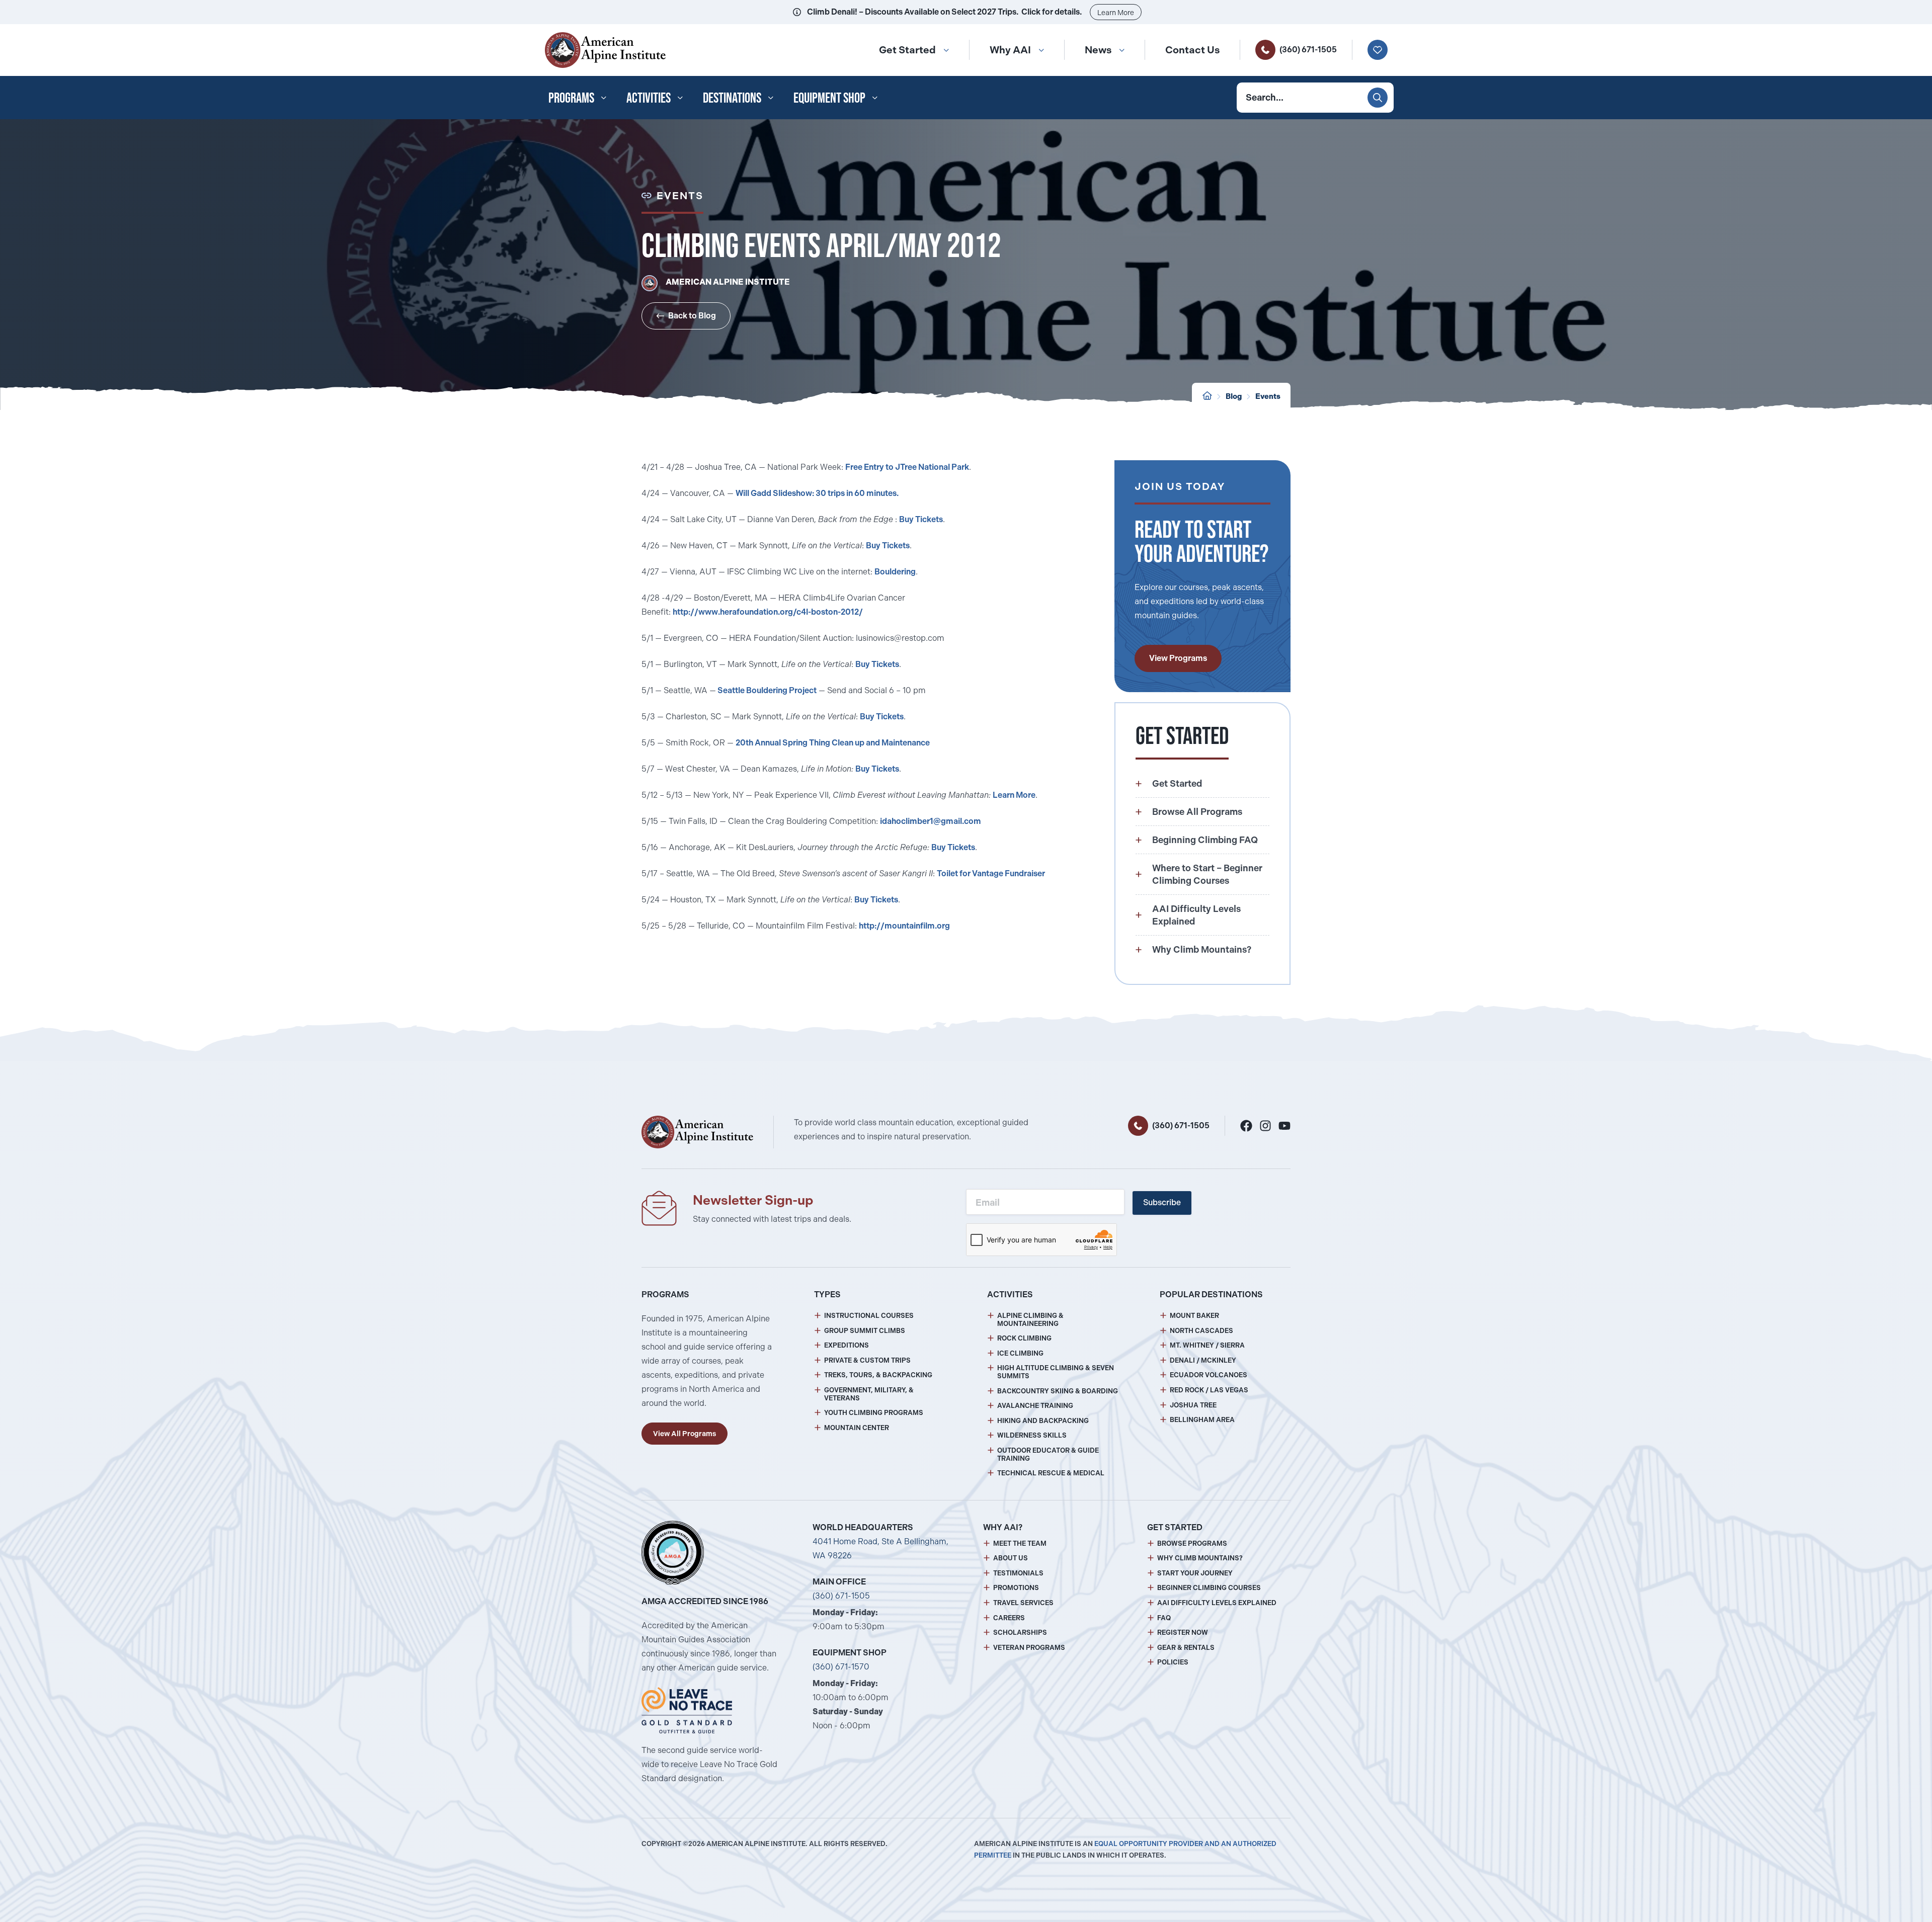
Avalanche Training (1035, 1406)
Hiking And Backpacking (1043, 1421)
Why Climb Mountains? (1200, 1558)
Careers (1009, 1618)
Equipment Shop (829, 98)
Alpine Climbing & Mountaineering (1030, 1320)
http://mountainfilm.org (904, 926)
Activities (649, 98)
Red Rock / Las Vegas (1209, 1390)
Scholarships (1020, 1633)
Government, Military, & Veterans (869, 1394)
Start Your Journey (1195, 1573)
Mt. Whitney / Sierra (1207, 1345)
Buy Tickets (921, 519)
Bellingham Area (1202, 1420)
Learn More (1116, 13)
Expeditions (847, 1345)
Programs (571, 98)
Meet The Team (1020, 1543)
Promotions (1016, 1588)
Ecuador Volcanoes (1209, 1375)
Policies (1173, 1662)
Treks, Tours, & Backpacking (878, 1375)
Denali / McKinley (1203, 1360)
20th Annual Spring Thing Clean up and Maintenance (833, 743)
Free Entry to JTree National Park (907, 467)
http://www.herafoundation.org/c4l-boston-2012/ (768, 612)
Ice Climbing (1020, 1353)
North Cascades (1201, 1331)
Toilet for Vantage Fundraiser (991, 873)
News (1098, 50)
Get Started (907, 50)
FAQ (1164, 1618)
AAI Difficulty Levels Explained (1217, 1603)
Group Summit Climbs (865, 1331)
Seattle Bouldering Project (766, 690)
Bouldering (895, 572)
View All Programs (685, 1434)
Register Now (1183, 1633)
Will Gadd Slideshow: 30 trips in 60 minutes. (817, 493)
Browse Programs (1192, 1543)
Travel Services (1023, 1603)
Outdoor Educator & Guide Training (1048, 1454)
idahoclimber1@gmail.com (931, 821)
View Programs (1178, 658)
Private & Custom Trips (867, 1360)
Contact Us (1192, 50)
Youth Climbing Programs (874, 1413)
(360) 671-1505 (1308, 50)
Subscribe (1162, 1202)
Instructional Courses (869, 1316)
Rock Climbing (1024, 1338)
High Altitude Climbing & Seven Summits (1056, 1372)
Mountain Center (857, 1428)
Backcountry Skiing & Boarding (1058, 1391)
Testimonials (1018, 1573)
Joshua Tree (1193, 1405)
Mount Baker (1194, 1316)
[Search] (1378, 98)
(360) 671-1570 (841, 1667)
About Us (1011, 1558)
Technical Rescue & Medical (1051, 1473)
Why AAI (1010, 50)
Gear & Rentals (1186, 1648)
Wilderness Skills (1032, 1435)
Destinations (732, 98)
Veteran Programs (1029, 1648)
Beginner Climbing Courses (1209, 1588)
